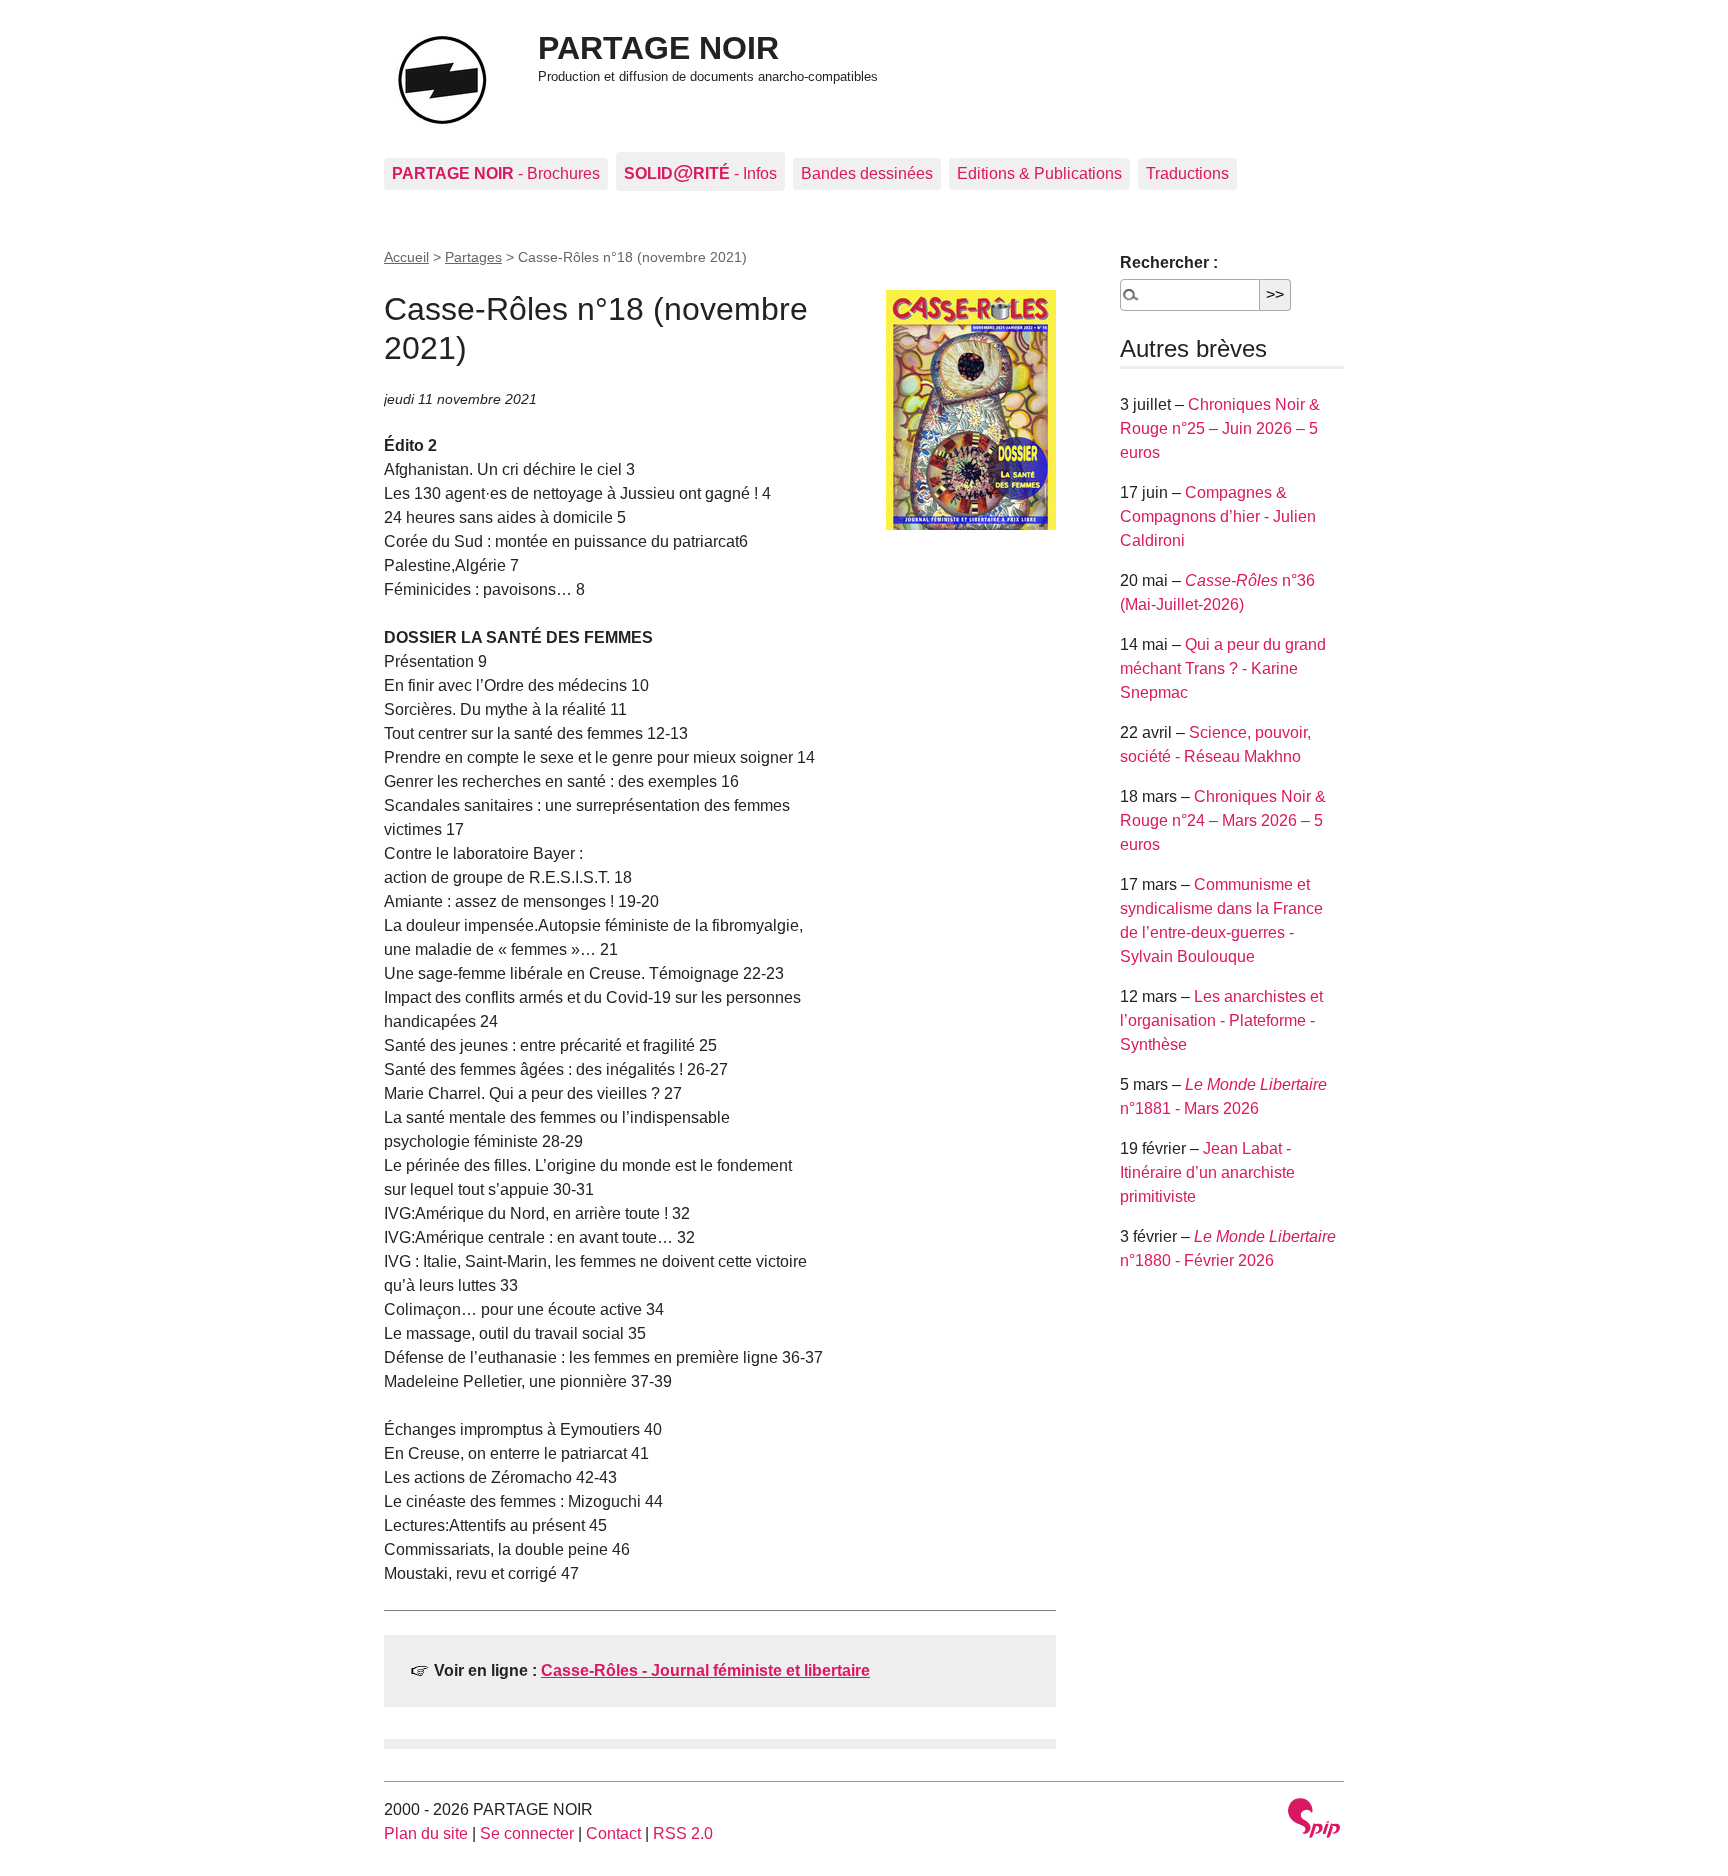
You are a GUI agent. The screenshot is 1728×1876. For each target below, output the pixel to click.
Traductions (1187, 173)
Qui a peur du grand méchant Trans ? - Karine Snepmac (1223, 668)
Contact (613, 1833)
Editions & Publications (1039, 173)
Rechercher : (1169, 262)
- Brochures (496, 173)
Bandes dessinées (867, 173)
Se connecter (527, 1833)
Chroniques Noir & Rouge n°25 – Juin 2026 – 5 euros (1220, 428)
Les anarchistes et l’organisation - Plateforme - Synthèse (1221, 1020)
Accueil (406, 257)
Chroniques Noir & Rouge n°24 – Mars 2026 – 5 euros (1223, 820)
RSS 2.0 (683, 1833)
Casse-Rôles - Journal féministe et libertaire (705, 1670)
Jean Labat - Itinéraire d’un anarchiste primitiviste (1207, 1172)
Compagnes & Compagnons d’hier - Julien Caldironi (1218, 516)
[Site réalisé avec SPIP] (1314, 1820)
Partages (473, 257)
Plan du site (426, 1833)
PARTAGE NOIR (658, 48)
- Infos (700, 171)
